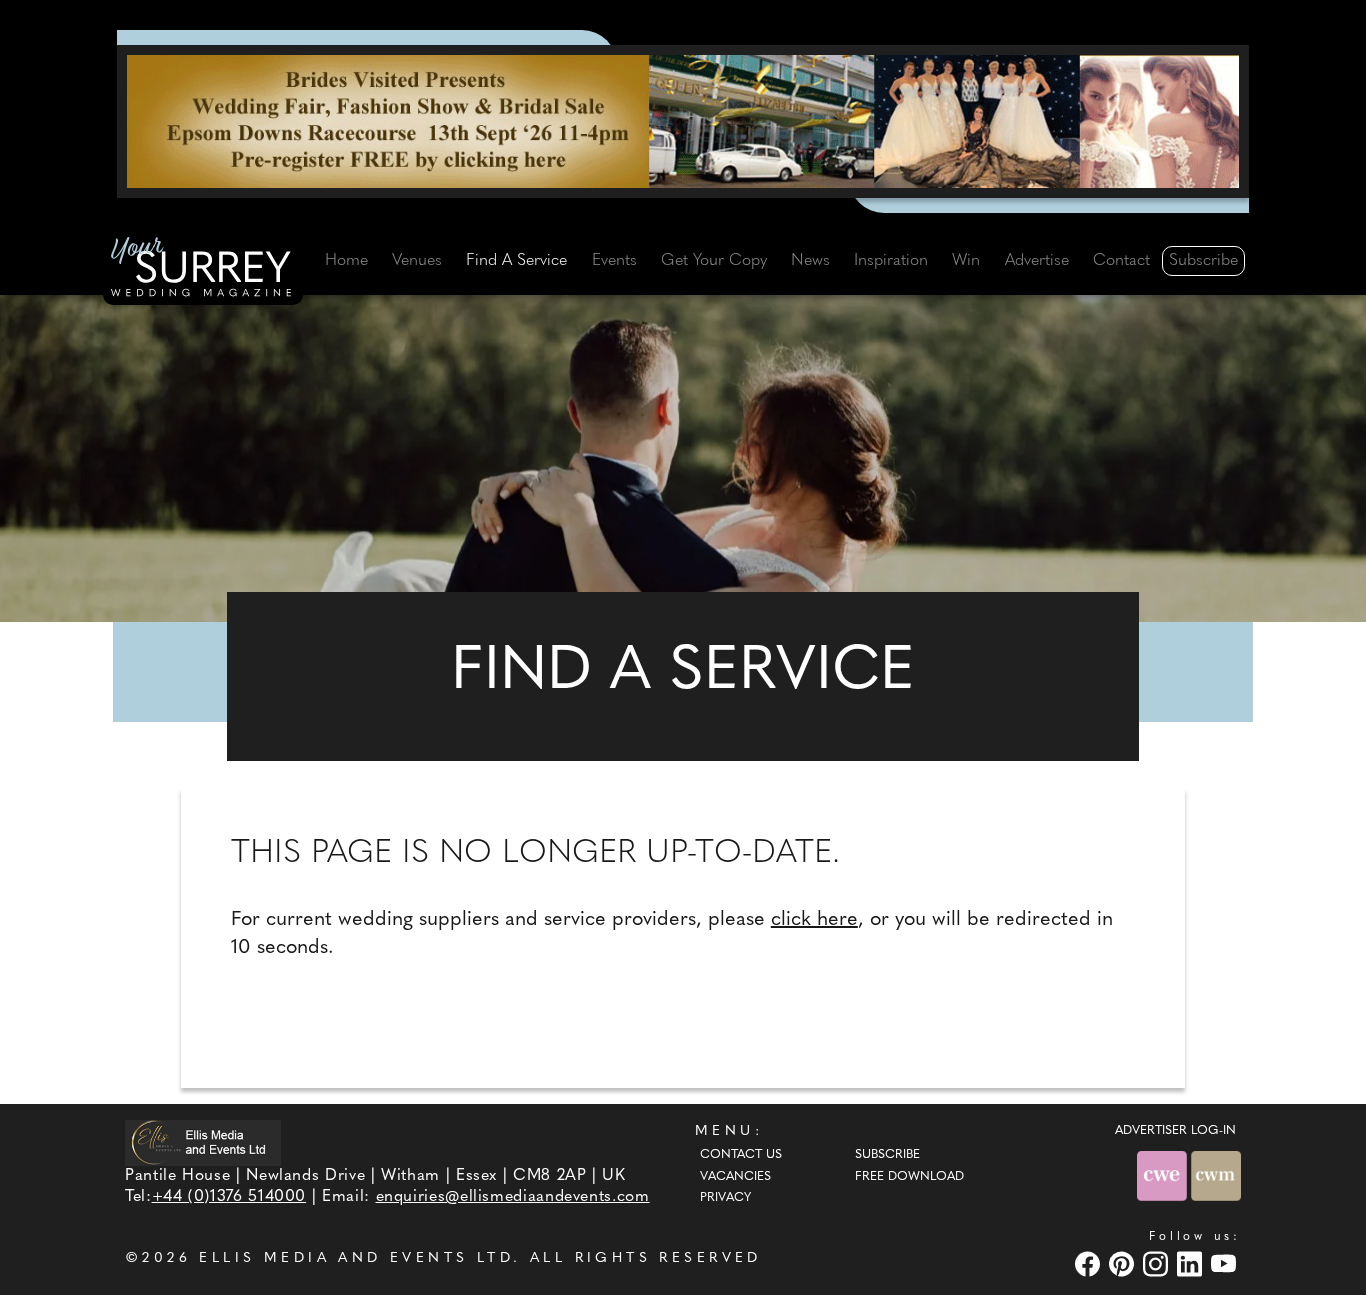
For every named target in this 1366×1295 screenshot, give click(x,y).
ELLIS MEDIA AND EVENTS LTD (356, 1258)
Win (966, 261)
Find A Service (516, 261)
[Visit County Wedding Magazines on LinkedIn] (1192, 1263)
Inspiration (891, 261)
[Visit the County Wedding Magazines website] (1216, 1176)
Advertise (1037, 261)
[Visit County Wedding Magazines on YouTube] (1226, 1263)
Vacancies (735, 1177)
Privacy (725, 1198)
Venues (417, 261)
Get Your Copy (714, 261)
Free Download (909, 1177)
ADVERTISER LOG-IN (1175, 1131)
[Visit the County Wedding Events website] (1164, 1176)
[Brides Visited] (683, 121)
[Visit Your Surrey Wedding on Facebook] (1090, 1263)
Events (614, 261)
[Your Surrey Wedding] (203, 271)
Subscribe (1203, 261)
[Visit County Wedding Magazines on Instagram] (1158, 1263)
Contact (1121, 261)
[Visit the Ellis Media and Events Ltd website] (203, 1142)
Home (346, 261)
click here (814, 920)
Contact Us (741, 1155)
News (810, 261)
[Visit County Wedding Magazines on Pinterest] (1124, 1263)
